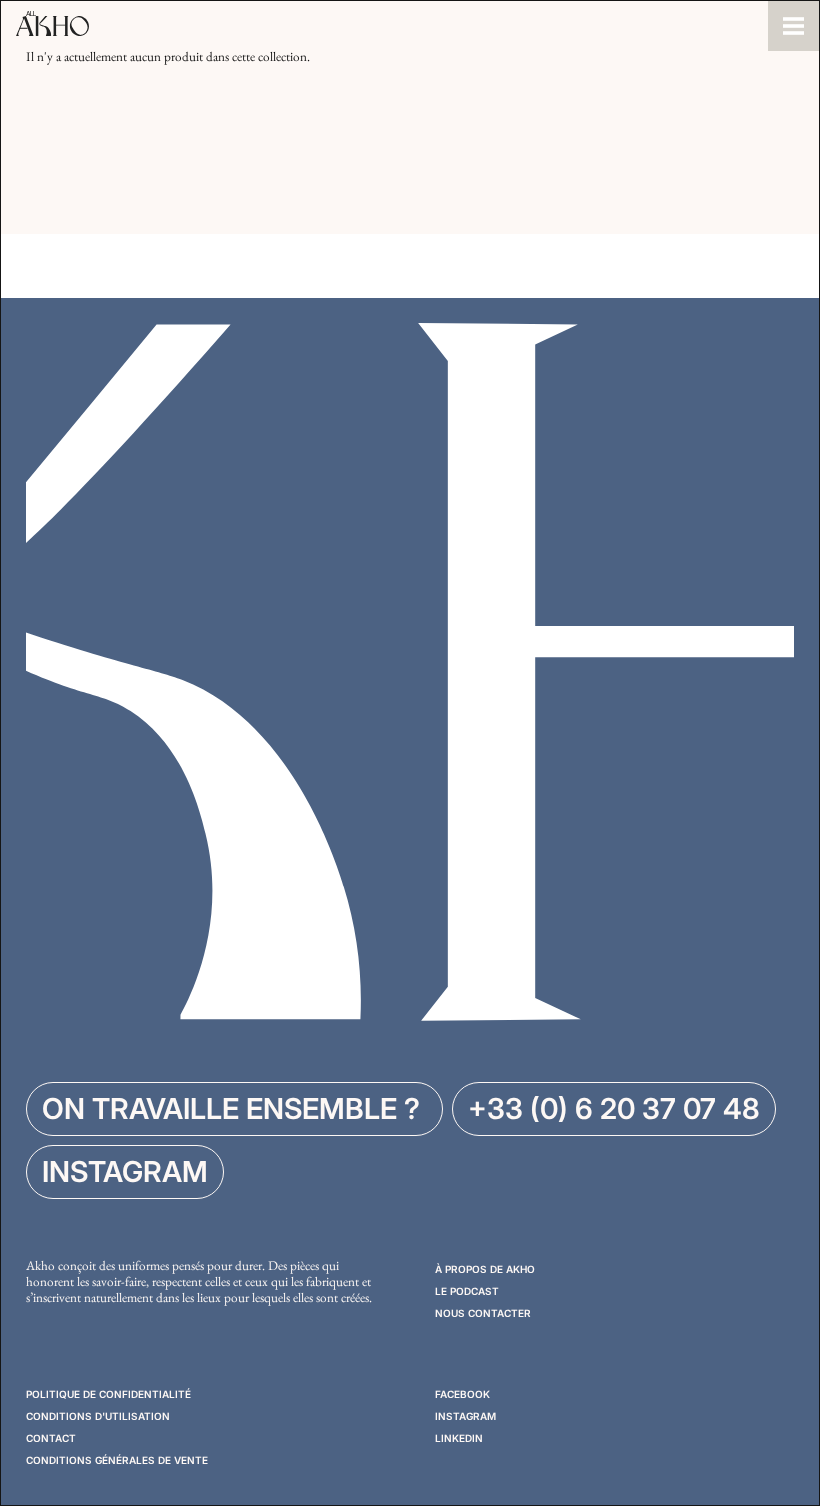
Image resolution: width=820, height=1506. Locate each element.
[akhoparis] (384, 26)
